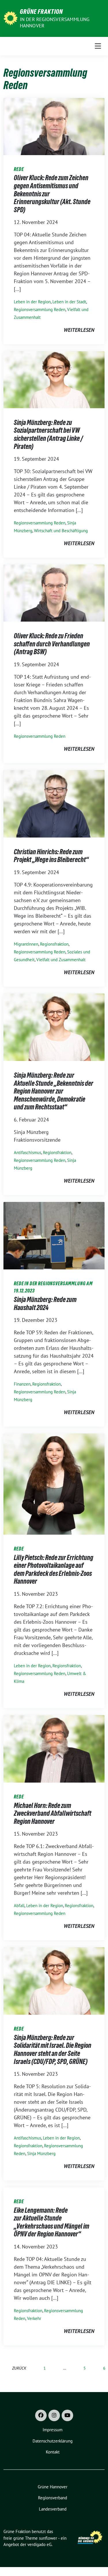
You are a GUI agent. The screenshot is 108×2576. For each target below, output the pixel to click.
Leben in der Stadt (69, 302)
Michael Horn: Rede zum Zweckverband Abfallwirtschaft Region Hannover (53, 1813)
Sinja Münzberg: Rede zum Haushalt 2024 (45, 1304)
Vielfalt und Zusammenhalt (61, 960)
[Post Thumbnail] (54, 126)
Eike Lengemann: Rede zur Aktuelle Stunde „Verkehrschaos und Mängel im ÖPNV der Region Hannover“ (52, 2222)
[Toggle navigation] (98, 46)
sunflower (48, 2538)
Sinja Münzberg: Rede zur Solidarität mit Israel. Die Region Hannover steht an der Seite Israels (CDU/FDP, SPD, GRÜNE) (53, 2050)
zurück (19, 2368)
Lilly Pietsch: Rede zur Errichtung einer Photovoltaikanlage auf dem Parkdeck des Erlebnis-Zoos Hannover (54, 1570)
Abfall (19, 1906)
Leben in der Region (32, 302)
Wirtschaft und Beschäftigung (61, 531)
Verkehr (34, 2318)
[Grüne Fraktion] (11, 18)
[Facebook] (41, 2415)
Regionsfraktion (54, 944)
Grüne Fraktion (41, 12)
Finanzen (22, 1384)
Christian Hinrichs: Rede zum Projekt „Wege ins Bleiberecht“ (51, 856)
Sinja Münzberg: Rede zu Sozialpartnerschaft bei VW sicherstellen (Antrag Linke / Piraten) (48, 434)
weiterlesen (79, 330)
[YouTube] (67, 2415)
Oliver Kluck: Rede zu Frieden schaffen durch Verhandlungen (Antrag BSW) (52, 644)
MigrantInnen (26, 944)
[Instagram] (54, 2415)
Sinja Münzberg (41, 2153)
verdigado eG (39, 2544)
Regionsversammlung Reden (40, 309)
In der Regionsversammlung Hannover (55, 22)
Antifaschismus (28, 1152)
